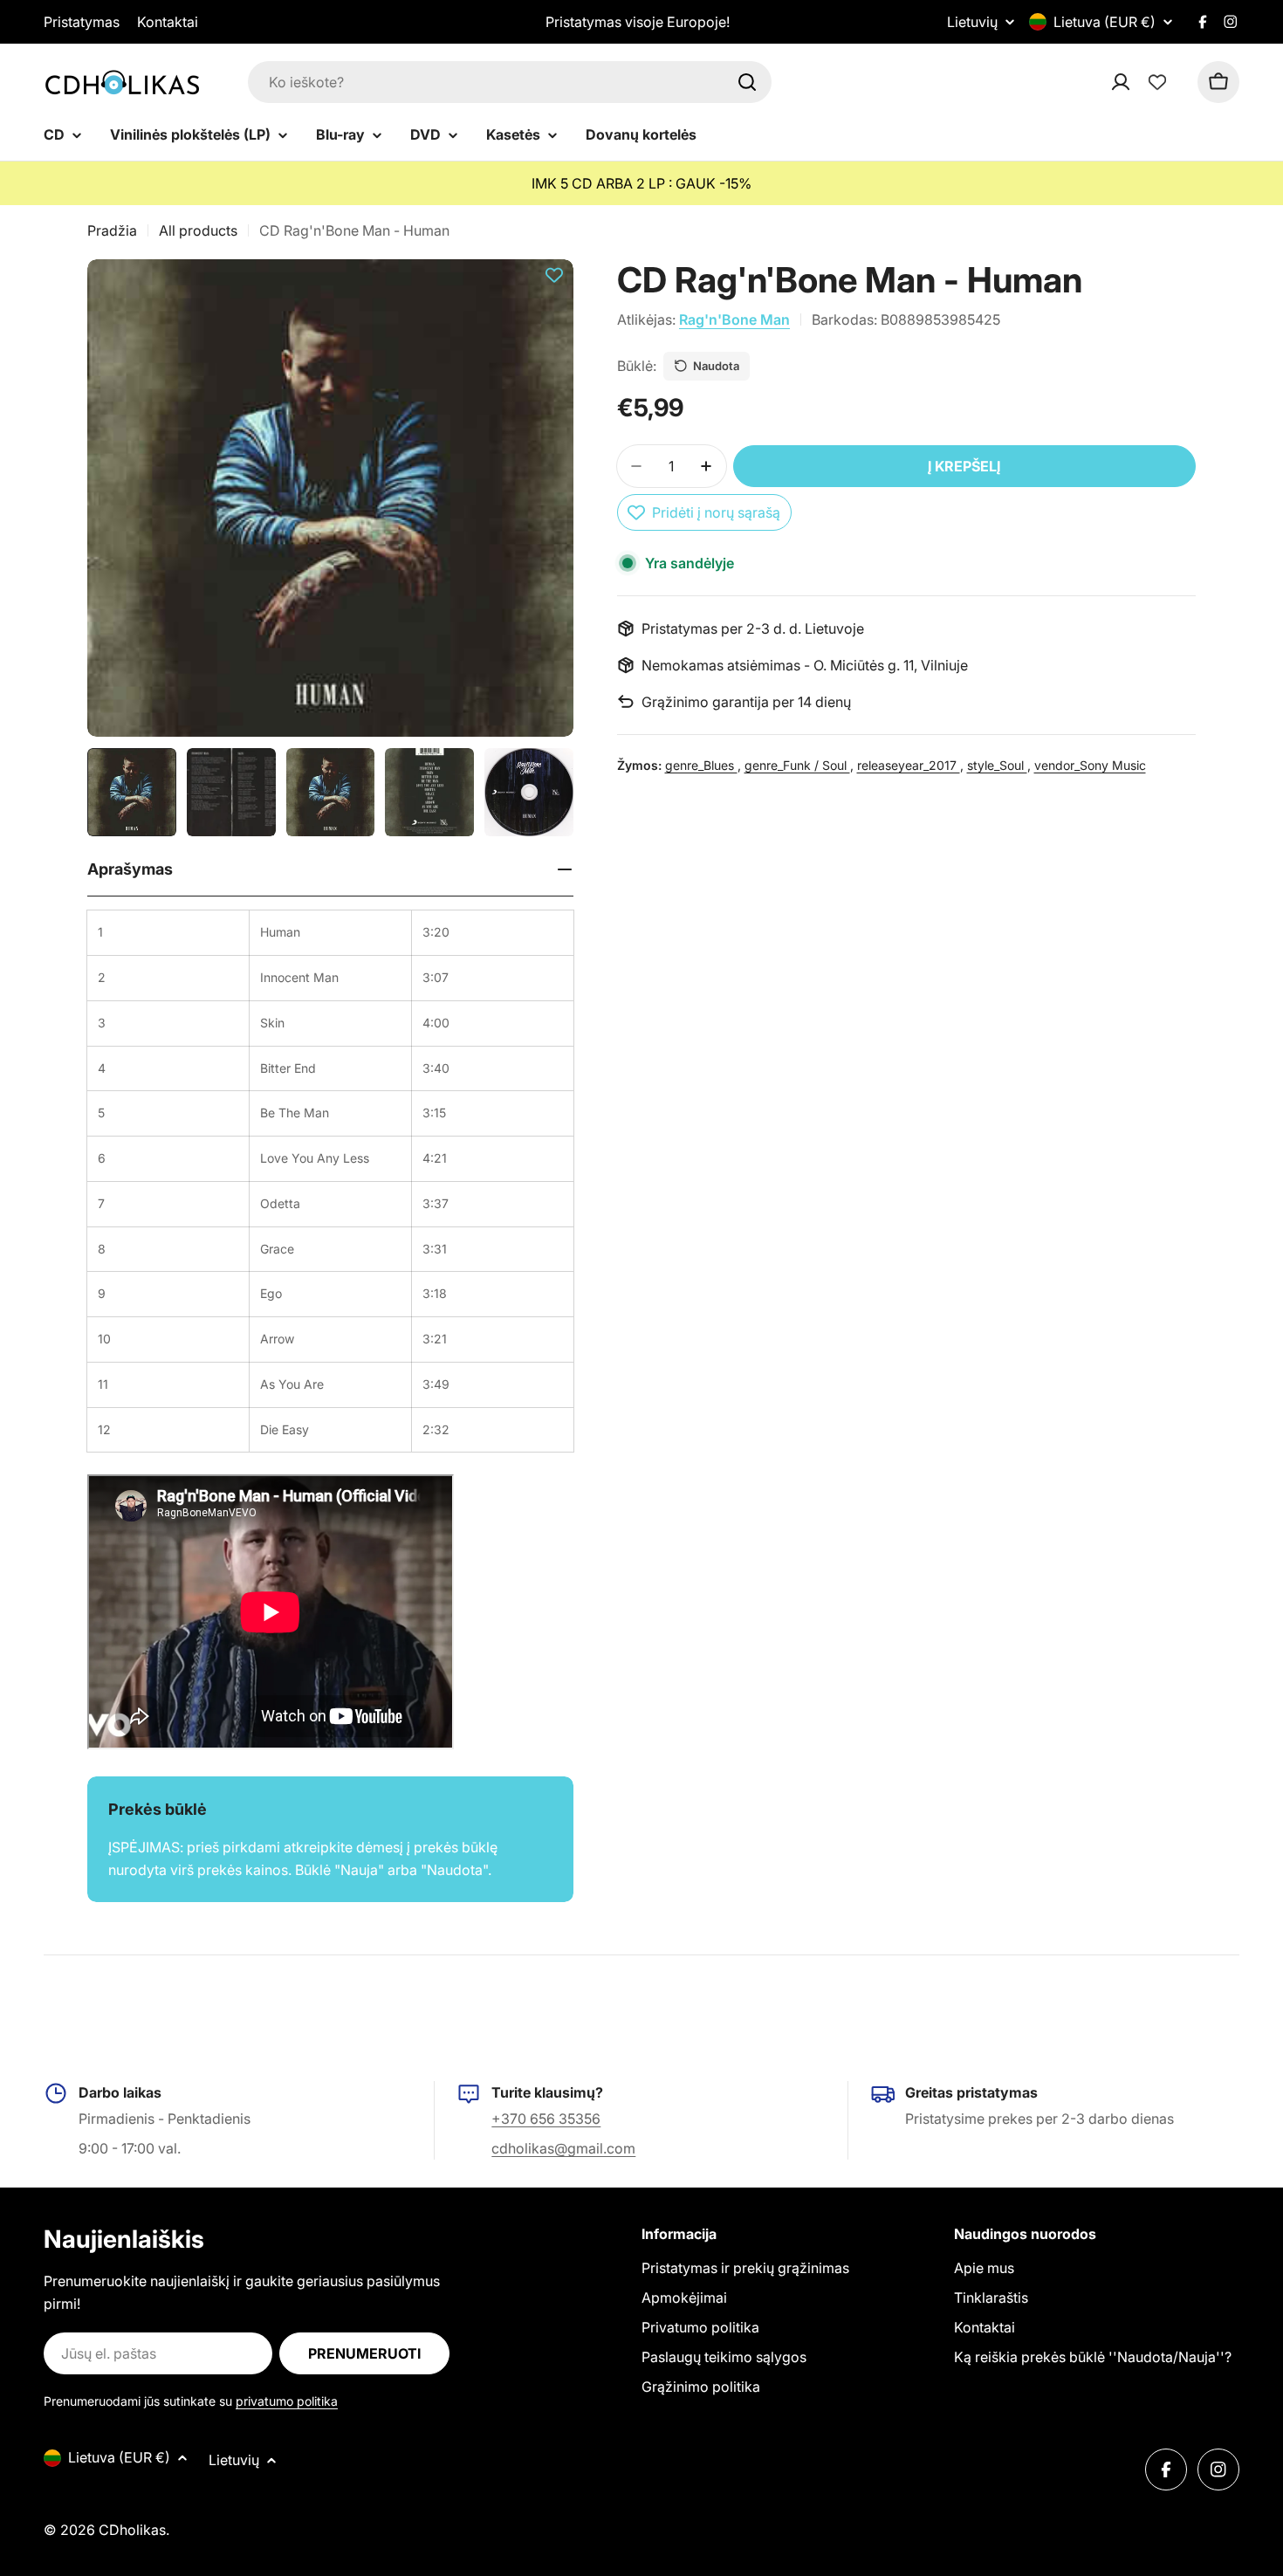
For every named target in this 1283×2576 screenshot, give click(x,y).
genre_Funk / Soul (797, 765)
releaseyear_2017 (909, 765)
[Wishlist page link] (1157, 82)
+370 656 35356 (546, 2119)
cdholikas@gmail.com (563, 2148)
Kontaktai (168, 22)
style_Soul (997, 765)
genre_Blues (701, 765)
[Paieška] (747, 82)
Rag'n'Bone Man (734, 319)
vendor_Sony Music (1090, 765)
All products (198, 230)
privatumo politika (287, 2401)
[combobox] (510, 82)
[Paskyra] (1143, 82)
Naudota (716, 366)
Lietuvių (972, 22)
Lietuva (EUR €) (1105, 22)
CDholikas (132, 2530)
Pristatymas (82, 22)
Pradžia (112, 230)
